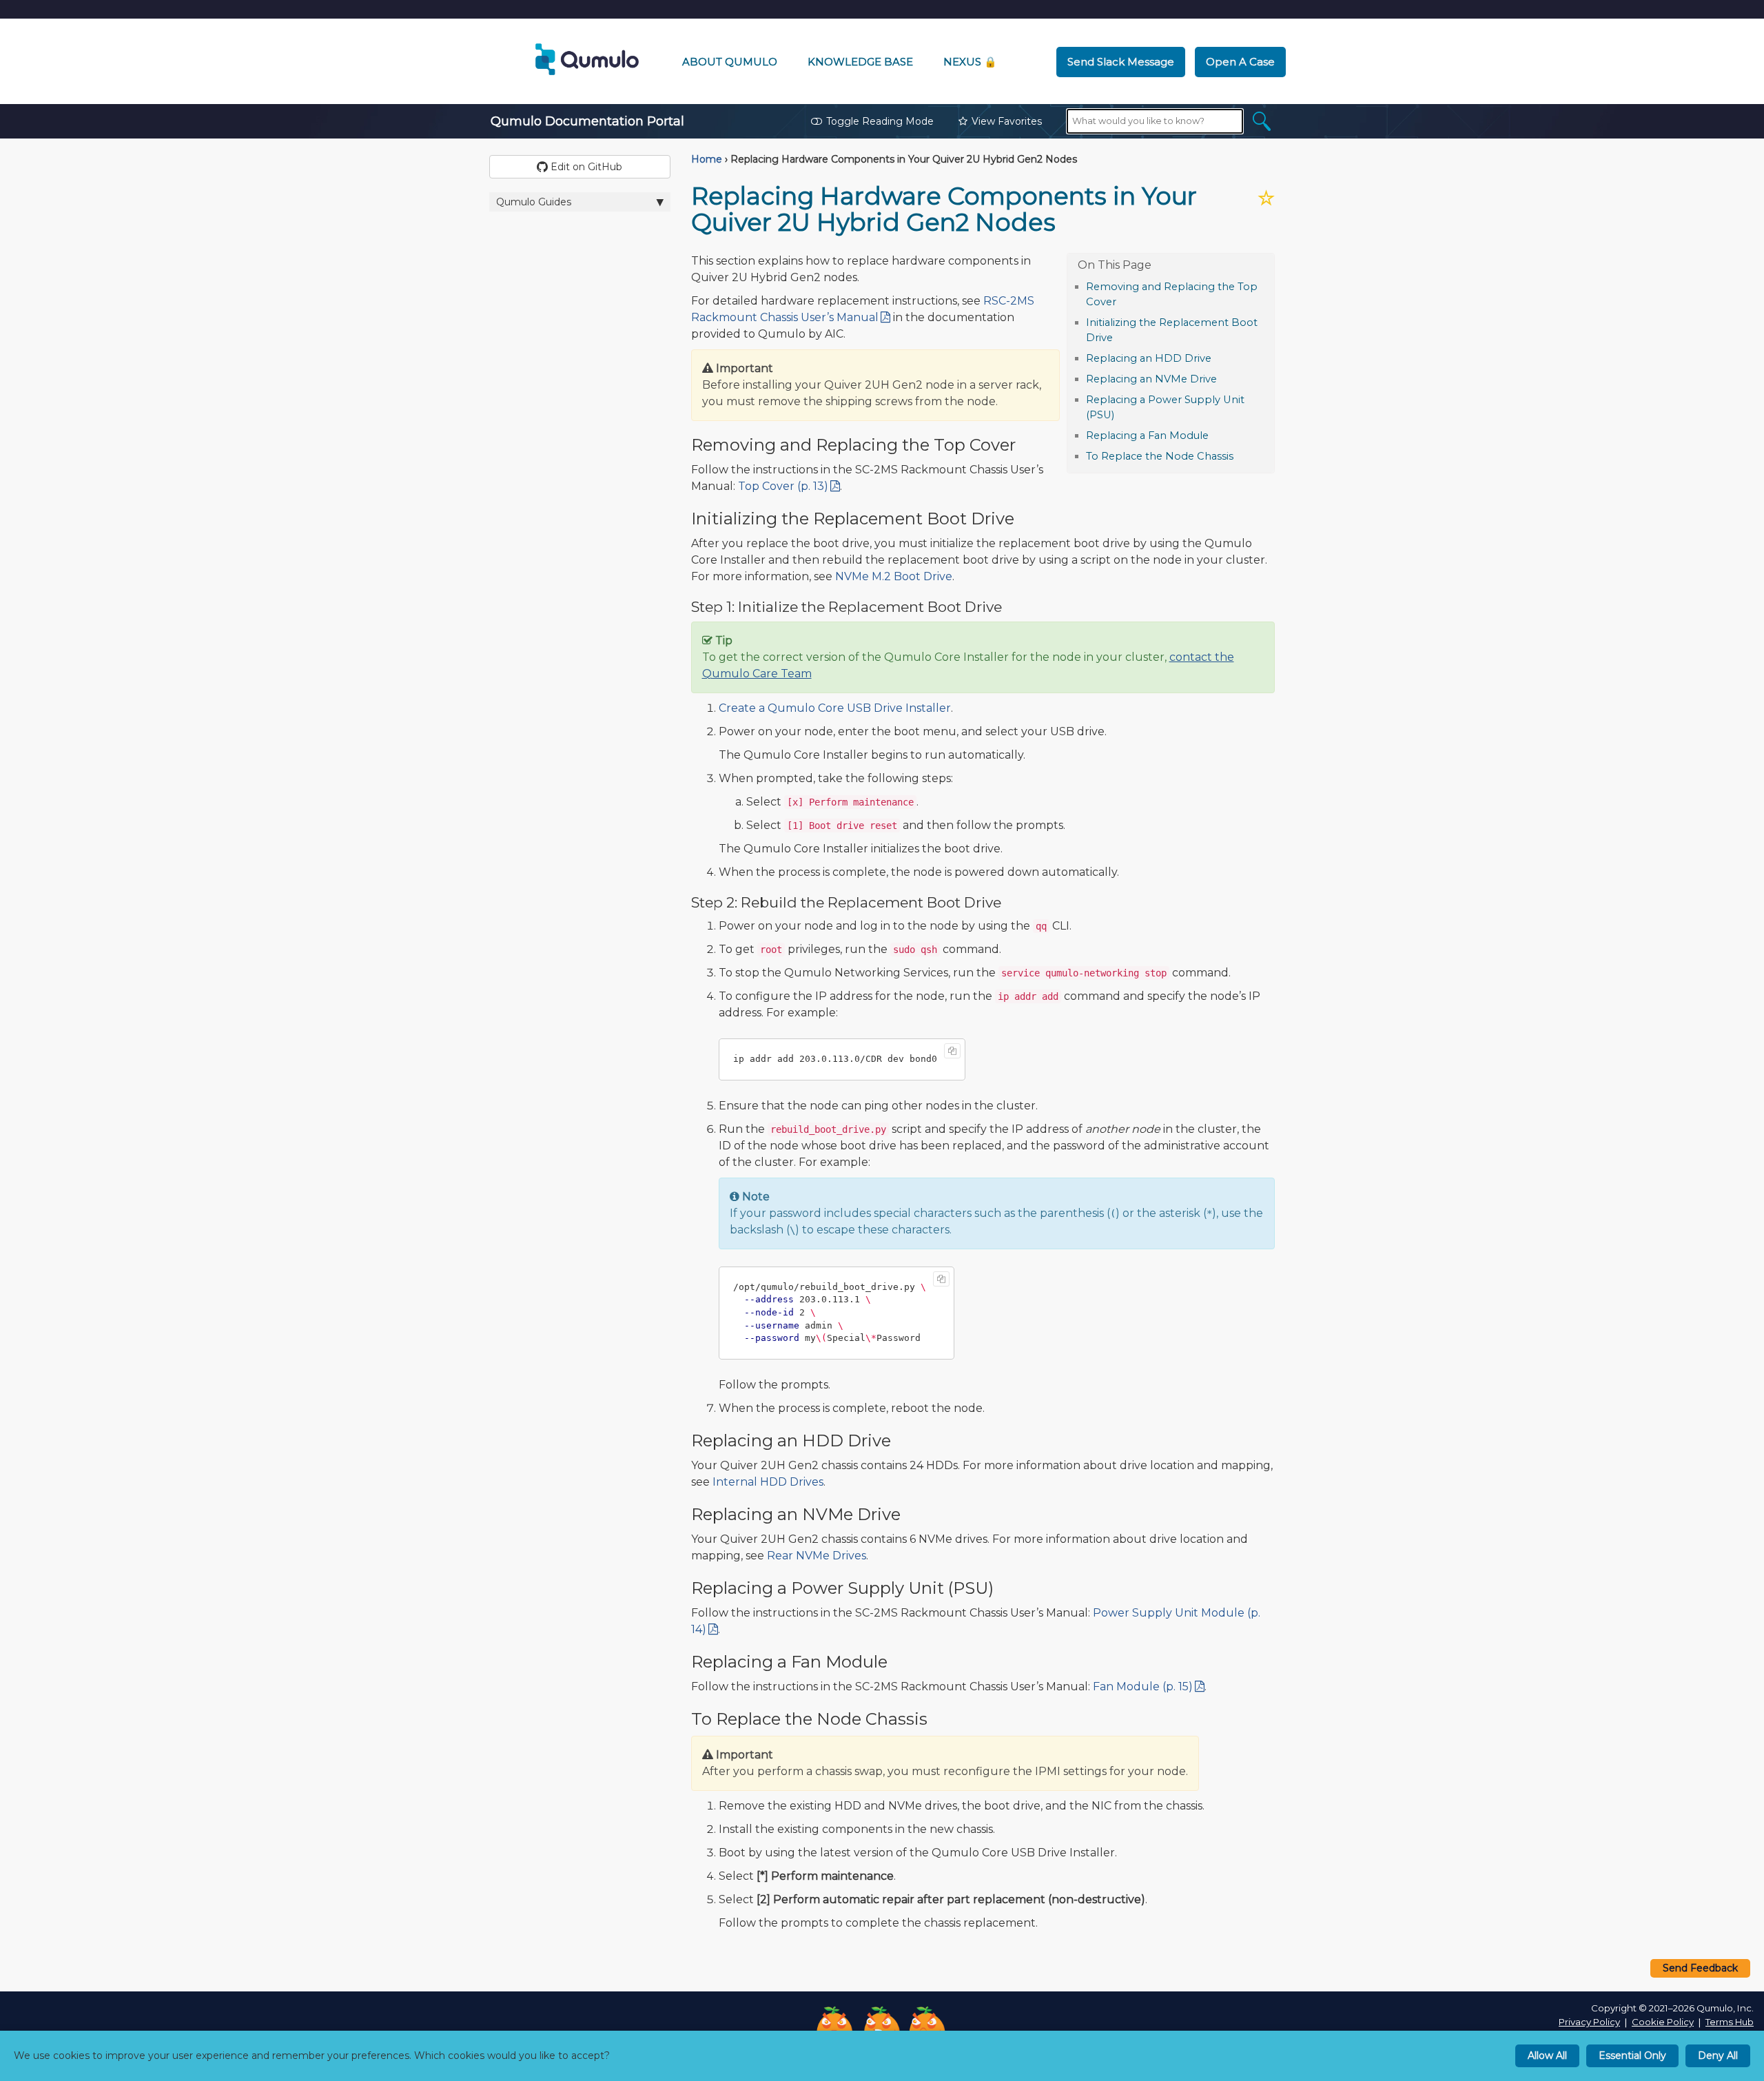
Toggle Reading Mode (880, 121)
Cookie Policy (1663, 2022)
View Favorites (1007, 121)
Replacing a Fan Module (1147, 435)
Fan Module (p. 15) (1143, 1687)
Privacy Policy (1589, 2022)
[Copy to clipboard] (952, 1051)
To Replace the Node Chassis (1160, 456)
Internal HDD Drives (768, 1482)
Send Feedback (1700, 1968)
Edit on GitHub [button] (585, 167)
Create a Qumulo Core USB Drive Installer (835, 708)
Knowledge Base (860, 62)
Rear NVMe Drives (817, 1556)
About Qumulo (730, 62)
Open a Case (1240, 62)
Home (707, 159)
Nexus (970, 62)
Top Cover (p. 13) (783, 486)
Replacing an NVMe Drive (1151, 379)
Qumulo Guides (534, 202)
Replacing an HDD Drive (1149, 358)
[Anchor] (1124, 301)
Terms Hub (1730, 2022)
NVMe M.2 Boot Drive (894, 576)
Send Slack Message (1121, 62)
